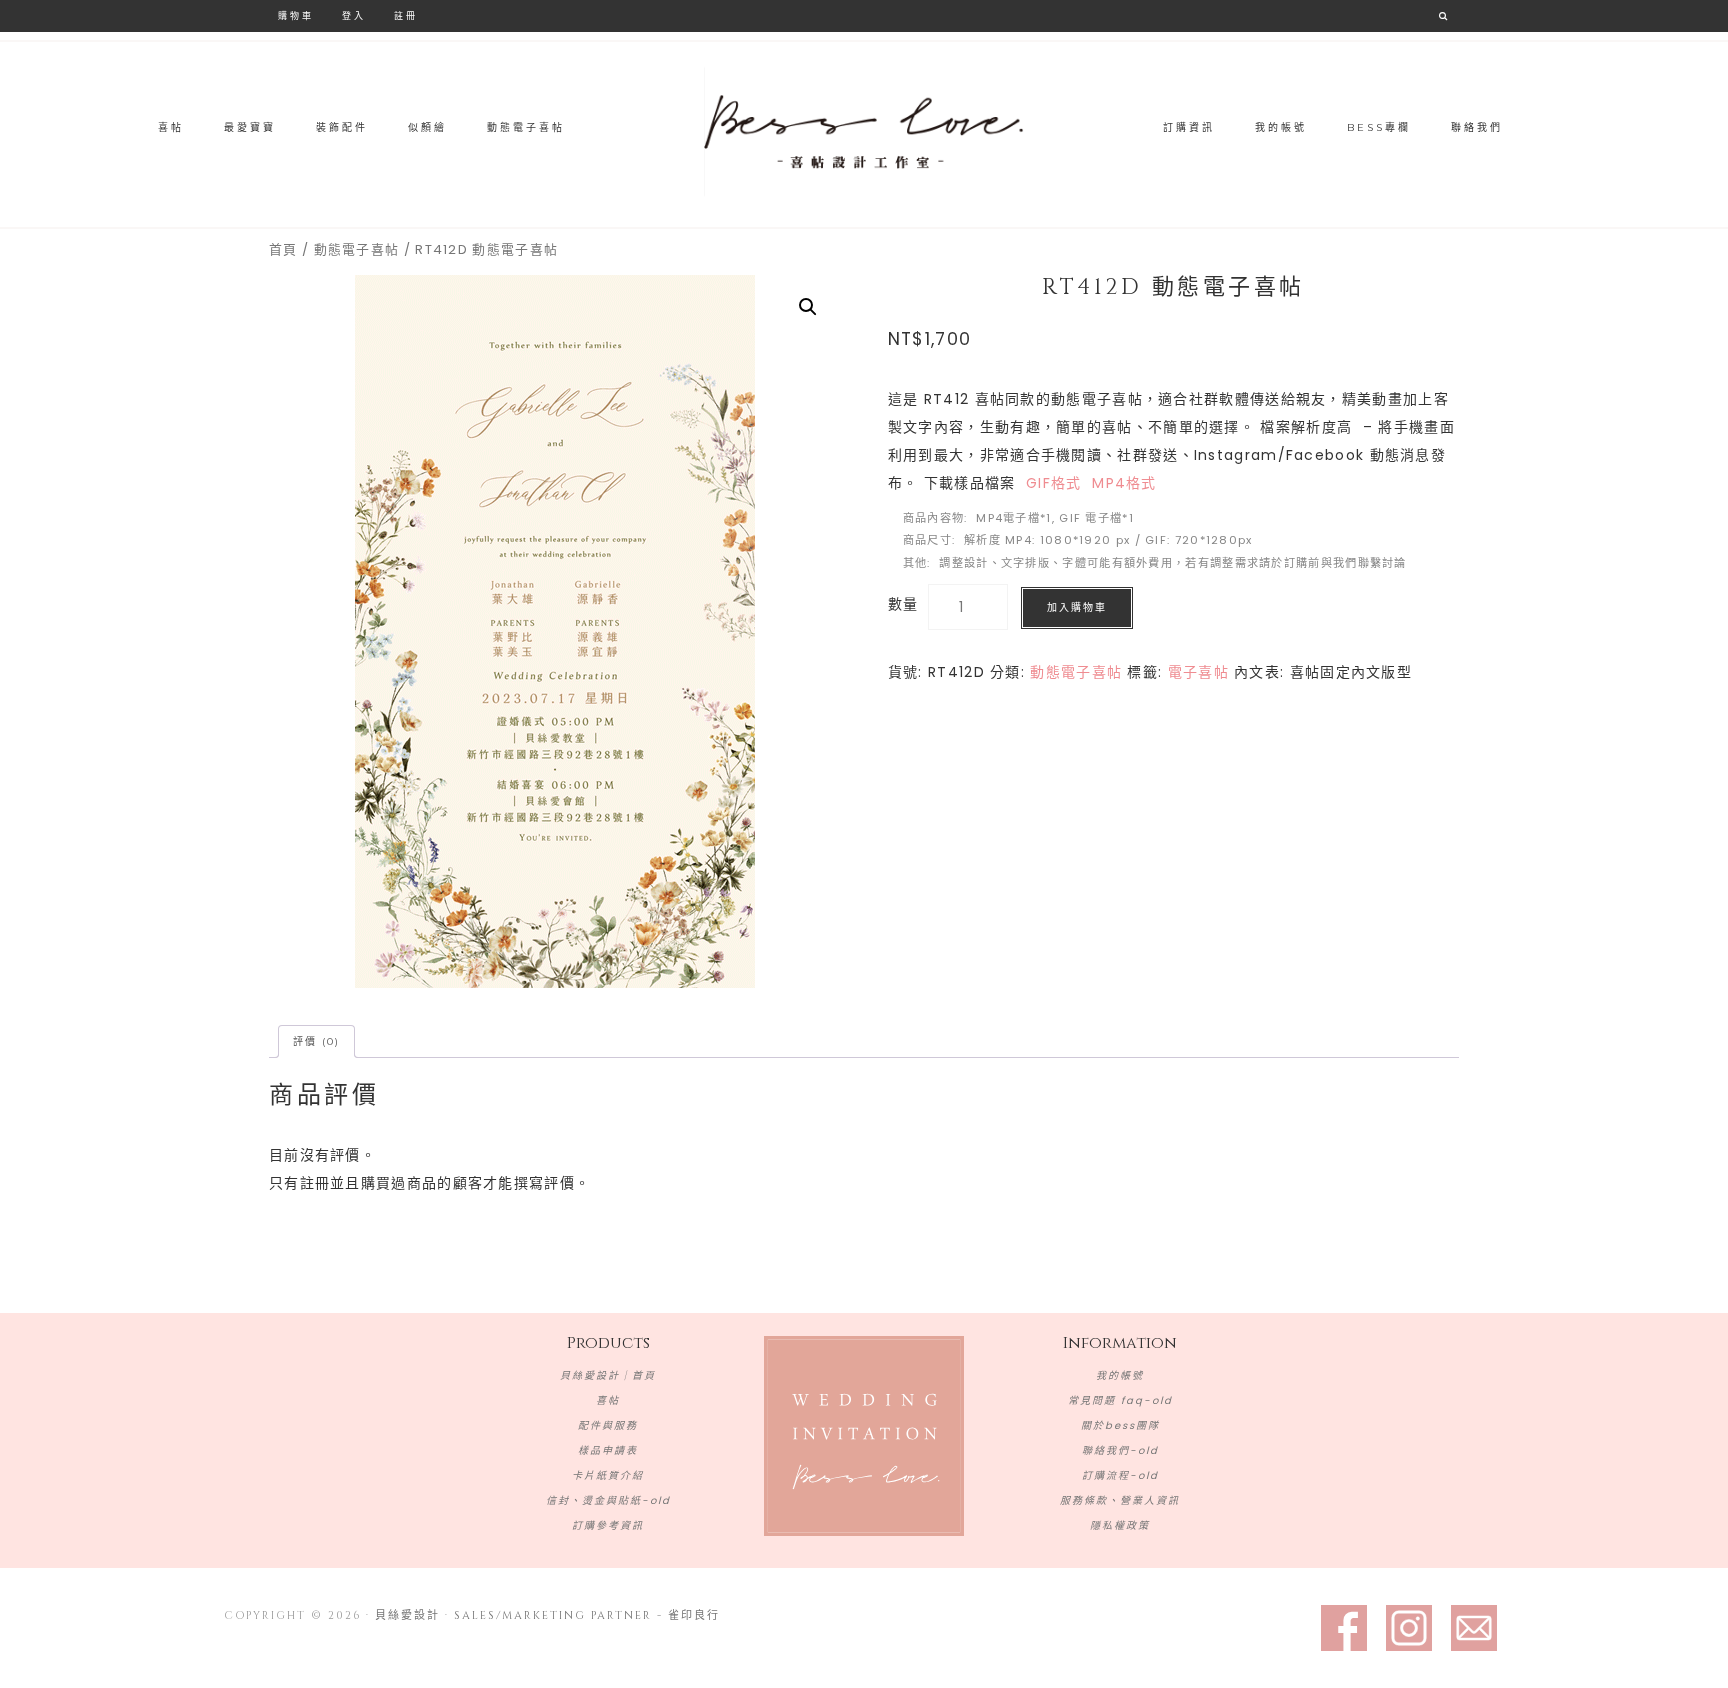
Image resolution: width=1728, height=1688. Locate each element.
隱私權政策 (1120, 1525)
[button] (808, 307)
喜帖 (608, 1400)
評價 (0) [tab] (316, 1041)
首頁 (283, 249)
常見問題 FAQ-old (1120, 1400)
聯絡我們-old (1120, 1450)
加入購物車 (1077, 607)
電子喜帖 (1198, 672)
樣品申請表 (608, 1450)
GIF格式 (1054, 483)
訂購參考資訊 (608, 1525)
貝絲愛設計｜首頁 (608, 1375)
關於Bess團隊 (1120, 1425)
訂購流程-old (1120, 1475)
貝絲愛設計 (864, 132)
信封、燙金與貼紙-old (608, 1500)
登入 (354, 15)
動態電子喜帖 (357, 249)
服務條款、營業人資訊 (1120, 1500)
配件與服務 (608, 1425)
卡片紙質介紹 (608, 1475)
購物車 (296, 15)
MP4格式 (1124, 483)
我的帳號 (1120, 1375)
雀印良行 (694, 1615)
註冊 (406, 15)
